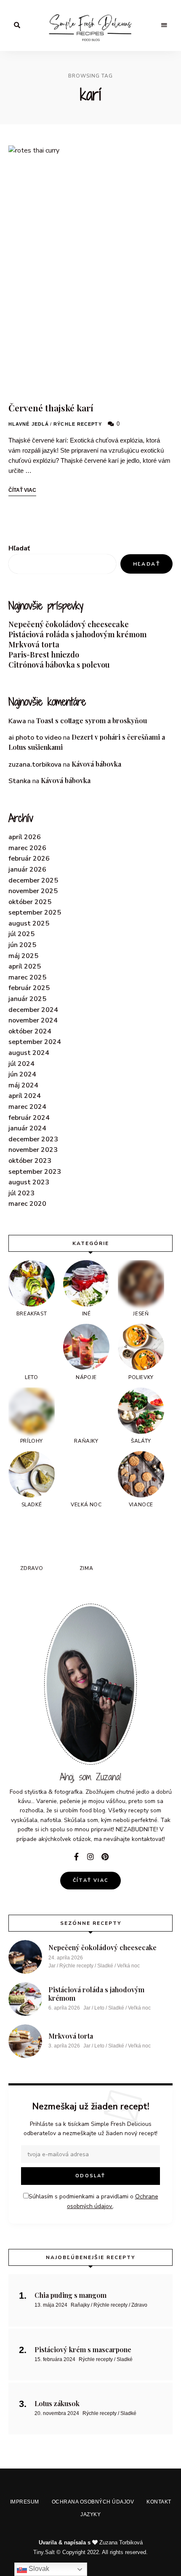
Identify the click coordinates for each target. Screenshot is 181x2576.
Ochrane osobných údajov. (90, 1328)
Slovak (38, 2569)
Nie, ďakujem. (91, 2548)
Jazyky (93, 1384)
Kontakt (153, 1365)
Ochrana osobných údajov (90, 1365)
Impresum (25, 1365)
